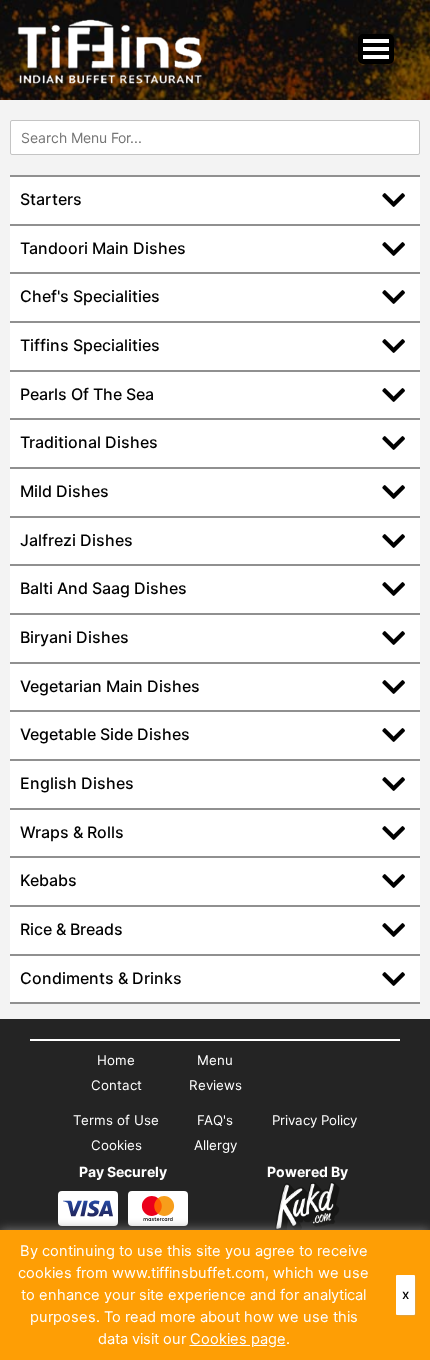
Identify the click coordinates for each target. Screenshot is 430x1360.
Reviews (215, 1085)
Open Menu (376, 49)
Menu (215, 1060)
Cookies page (238, 1339)
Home (116, 1060)
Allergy (215, 1145)
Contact (116, 1085)
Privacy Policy (314, 1120)
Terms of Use (116, 1120)
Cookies (116, 1145)
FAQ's (215, 1120)
